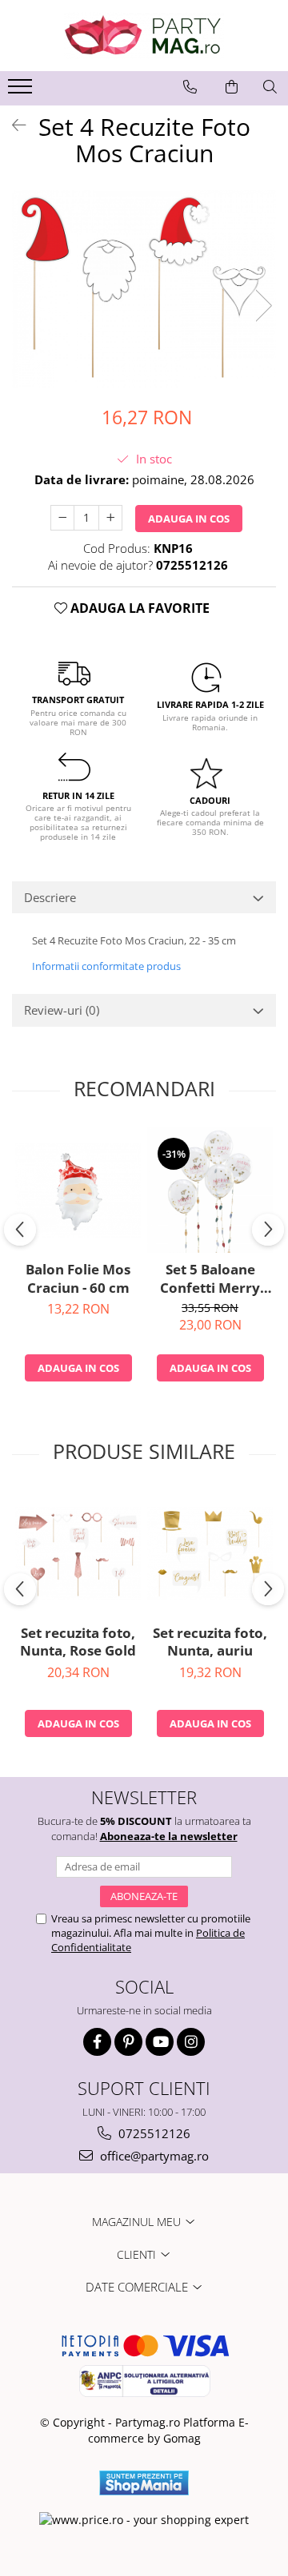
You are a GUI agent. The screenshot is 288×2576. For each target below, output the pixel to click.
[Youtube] (160, 2042)
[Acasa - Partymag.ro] (144, 36)
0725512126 (153, 2133)
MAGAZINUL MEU (138, 2222)
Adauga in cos (189, 519)
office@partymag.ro (153, 2156)
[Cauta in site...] (270, 87)
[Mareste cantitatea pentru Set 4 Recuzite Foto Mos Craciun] (110, 518)
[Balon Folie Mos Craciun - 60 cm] (78, 1191)
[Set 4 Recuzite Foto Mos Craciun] (144, 289)
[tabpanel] (144, 289)
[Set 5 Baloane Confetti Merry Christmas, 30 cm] (210, 1190)
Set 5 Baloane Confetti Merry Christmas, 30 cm (210, 1278)
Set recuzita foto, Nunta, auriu (210, 1642)
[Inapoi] (12, 125)
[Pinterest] (128, 2042)
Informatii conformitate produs (106, 966)
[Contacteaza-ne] (190, 87)
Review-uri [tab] (62, 1010)
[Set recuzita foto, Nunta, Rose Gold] (78, 1554)
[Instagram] (191, 2042)
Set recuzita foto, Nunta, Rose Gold (78, 1642)
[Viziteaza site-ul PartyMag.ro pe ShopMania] (144, 2483)
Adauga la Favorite (138, 608)
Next (263, 306)
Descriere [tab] (50, 897)
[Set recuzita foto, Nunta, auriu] (210, 1554)
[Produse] (22, 91)
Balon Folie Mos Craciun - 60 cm (78, 1278)
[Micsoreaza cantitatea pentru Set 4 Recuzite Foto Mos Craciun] (62, 518)
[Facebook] (97, 2042)
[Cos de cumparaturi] (232, 87)
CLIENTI (138, 2254)
